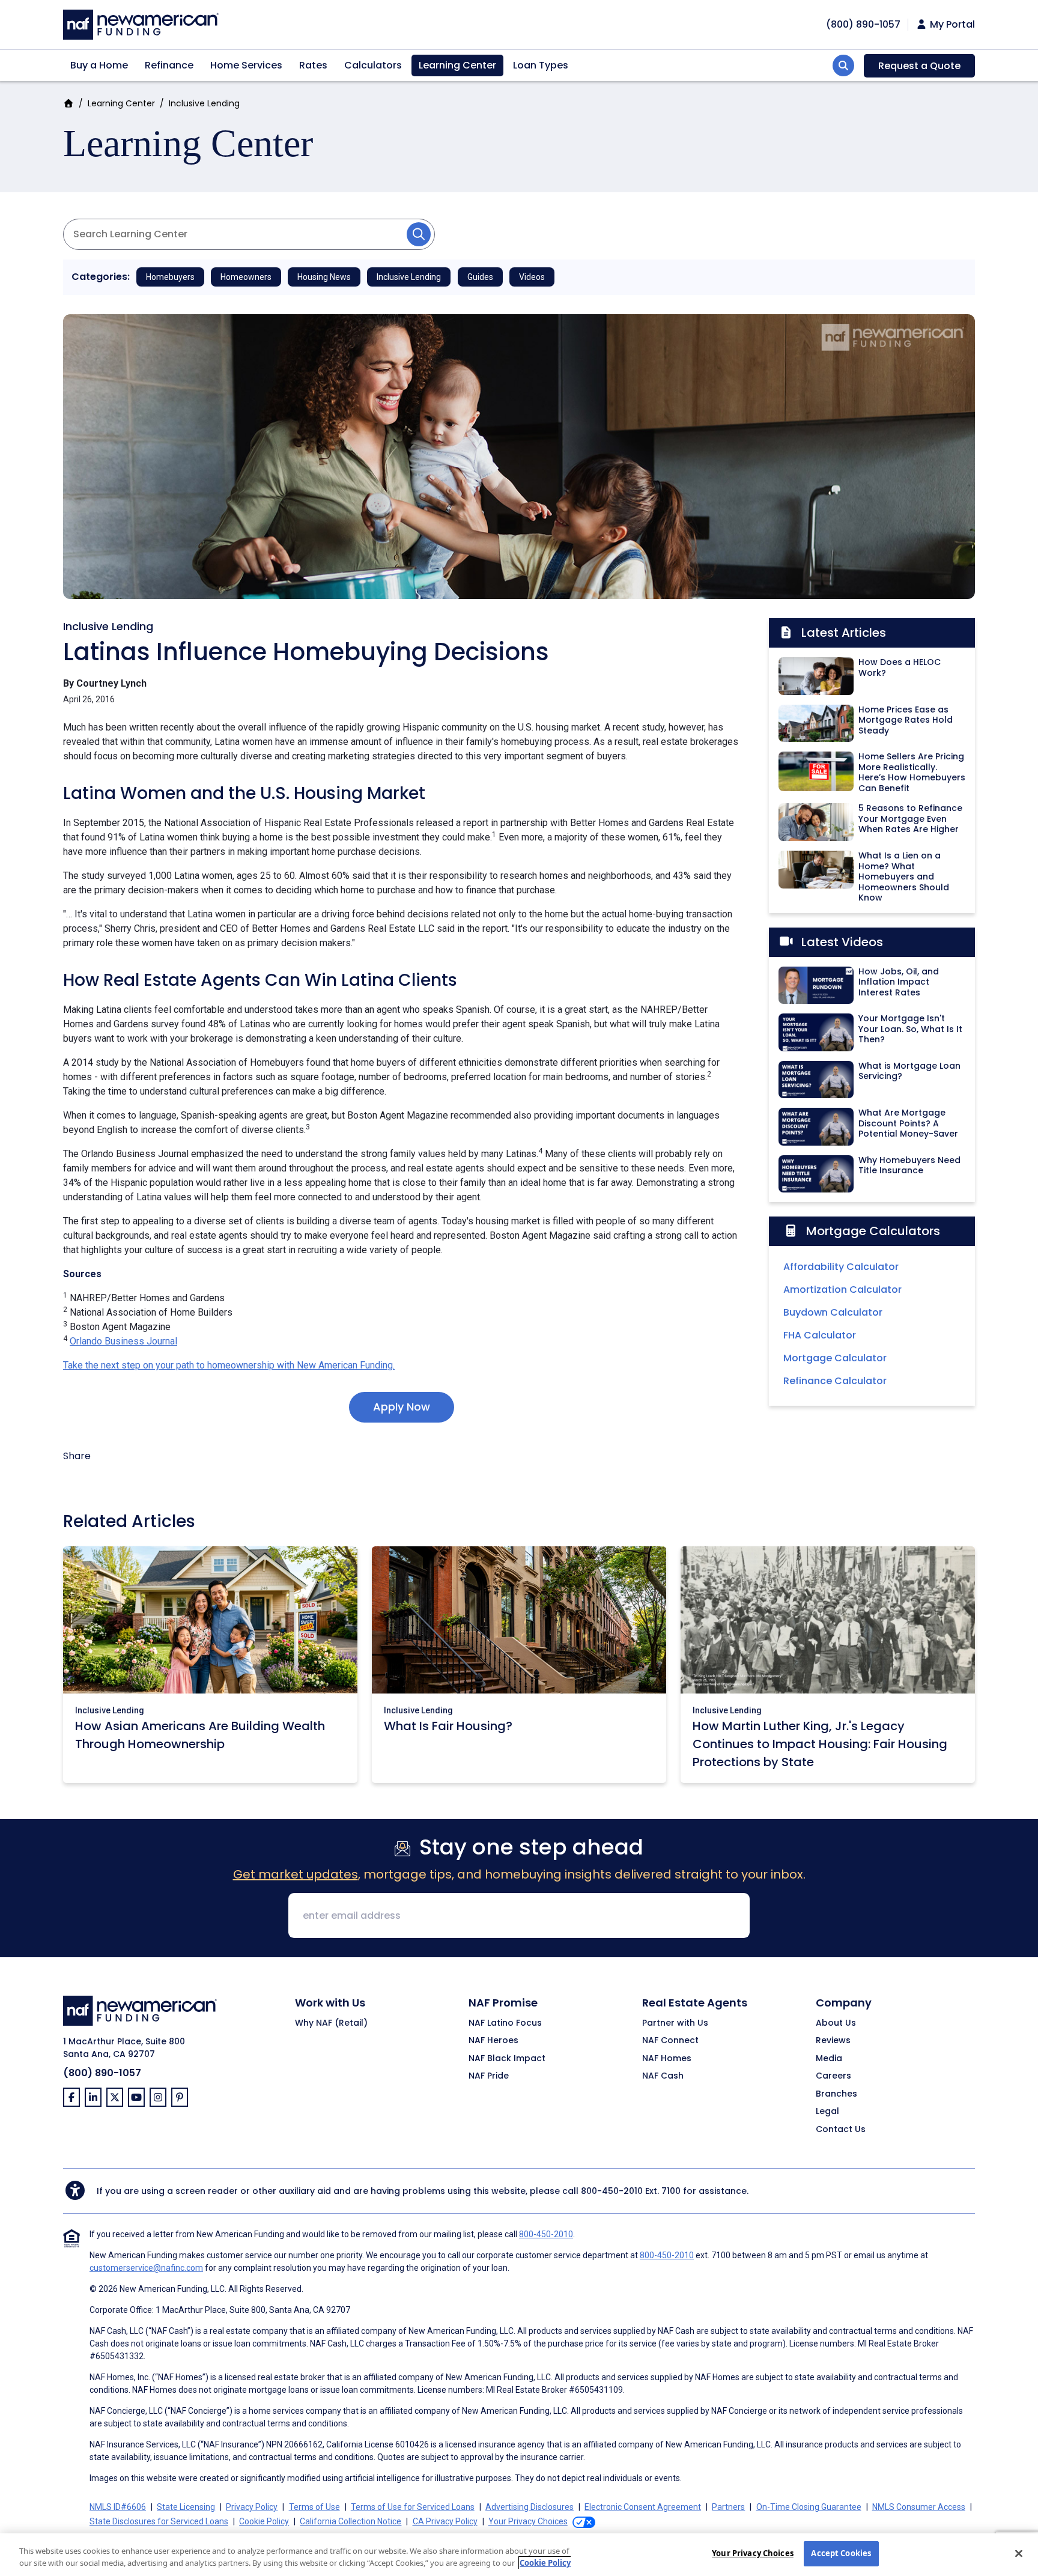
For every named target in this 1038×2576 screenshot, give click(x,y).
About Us (836, 2023)
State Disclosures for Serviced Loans (159, 2521)
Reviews (833, 2041)
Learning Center (457, 65)
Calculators (373, 65)
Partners (728, 2507)
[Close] (1019, 2553)
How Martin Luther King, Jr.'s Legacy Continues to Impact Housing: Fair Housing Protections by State (820, 1744)
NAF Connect (670, 2041)
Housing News (324, 277)
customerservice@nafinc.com (146, 2268)
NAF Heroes (493, 2041)
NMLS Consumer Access (919, 2507)
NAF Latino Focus (505, 2023)
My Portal (951, 25)
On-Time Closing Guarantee (809, 2507)
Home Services (246, 65)
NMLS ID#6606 (118, 2507)
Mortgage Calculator (835, 1358)
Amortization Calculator (842, 1290)
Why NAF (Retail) (331, 2023)
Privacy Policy (252, 2507)
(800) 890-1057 (102, 2073)
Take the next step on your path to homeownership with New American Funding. (229, 1365)
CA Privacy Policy (445, 2521)
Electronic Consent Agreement (643, 2507)
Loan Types (541, 65)
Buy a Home (99, 65)
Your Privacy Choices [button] (528, 2521)
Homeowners (246, 277)
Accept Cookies (841, 2553)
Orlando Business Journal (123, 1341)
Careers (833, 2076)
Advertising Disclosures (530, 2507)
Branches (836, 2094)
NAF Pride (489, 2076)
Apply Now (402, 1407)
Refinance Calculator (835, 1381)
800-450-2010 (612, 2191)
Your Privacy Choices (753, 2553)
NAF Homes (667, 2059)
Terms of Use (314, 2507)
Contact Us (841, 2130)
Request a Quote (919, 66)
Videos (532, 277)
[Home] (141, 23)
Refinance (169, 65)
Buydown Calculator (833, 1312)
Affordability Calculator (841, 1267)
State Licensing (186, 2507)
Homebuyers (170, 277)
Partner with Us (675, 2023)
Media (829, 2059)
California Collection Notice (351, 2521)
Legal (827, 2112)
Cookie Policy (264, 2521)
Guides (480, 277)
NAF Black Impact (507, 2059)
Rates (313, 65)
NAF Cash (663, 2076)
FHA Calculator (820, 1335)
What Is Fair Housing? (448, 1726)
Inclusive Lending (204, 103)
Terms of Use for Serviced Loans (413, 2507)
